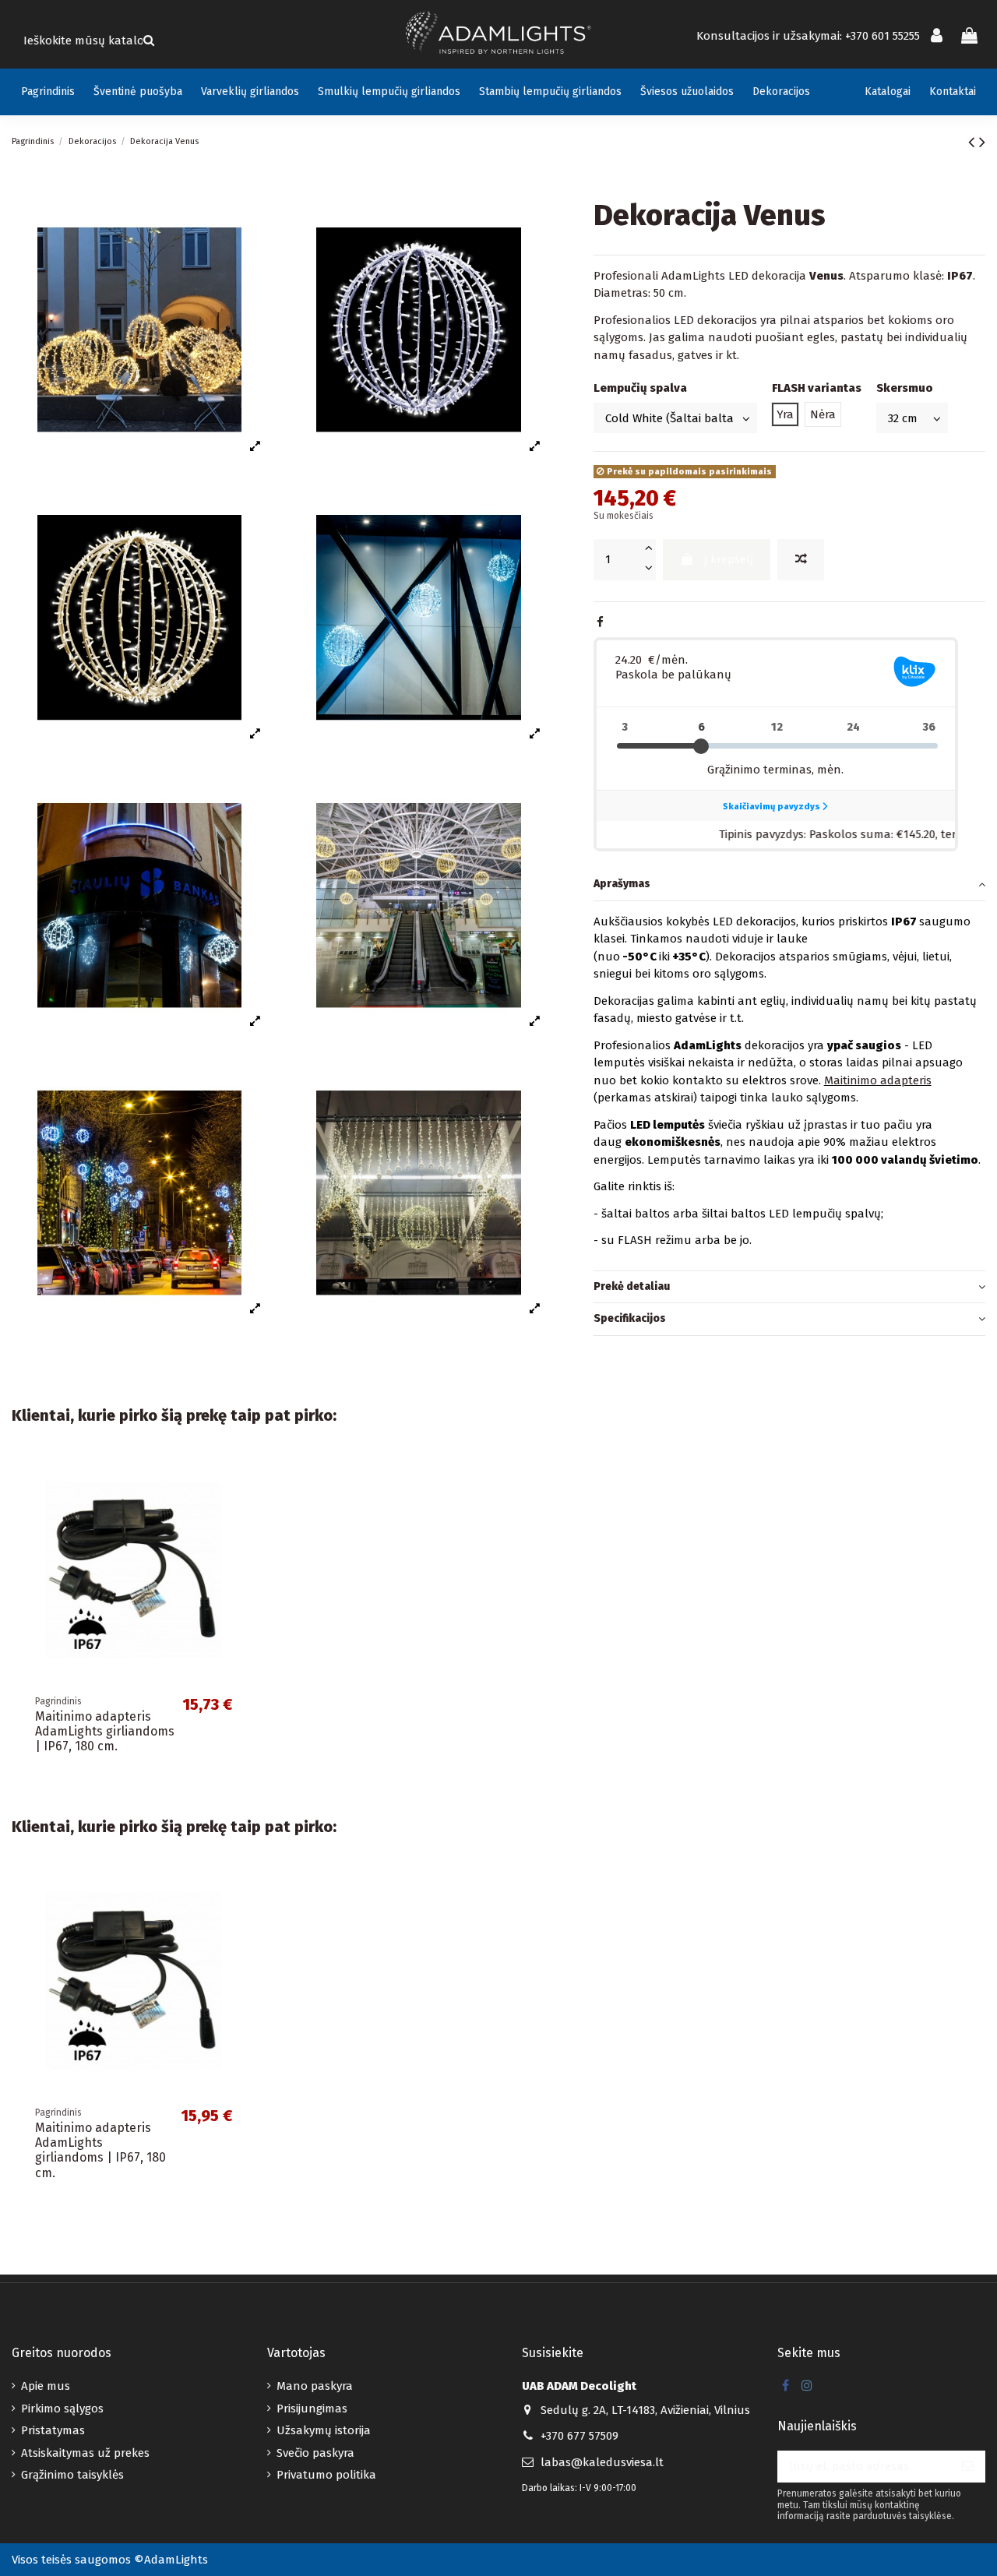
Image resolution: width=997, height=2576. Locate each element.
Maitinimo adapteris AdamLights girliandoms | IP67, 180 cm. (105, 1731)
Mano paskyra (315, 2386)
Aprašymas (622, 884)
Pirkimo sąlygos (62, 2409)
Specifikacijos (630, 1318)
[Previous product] (974, 142)
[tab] (789, 885)
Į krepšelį (729, 559)
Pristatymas (53, 2430)
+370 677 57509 (580, 2436)
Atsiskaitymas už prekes (85, 2453)
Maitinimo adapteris (878, 1080)
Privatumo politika (326, 2475)
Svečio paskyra (315, 2453)
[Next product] (982, 142)
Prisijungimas (312, 2409)
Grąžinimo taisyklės (72, 2475)
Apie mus (46, 2386)
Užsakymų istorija (324, 2430)
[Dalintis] (600, 622)
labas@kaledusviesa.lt (602, 2462)
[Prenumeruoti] (968, 2467)
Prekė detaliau (632, 1286)
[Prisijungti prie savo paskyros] (937, 37)
